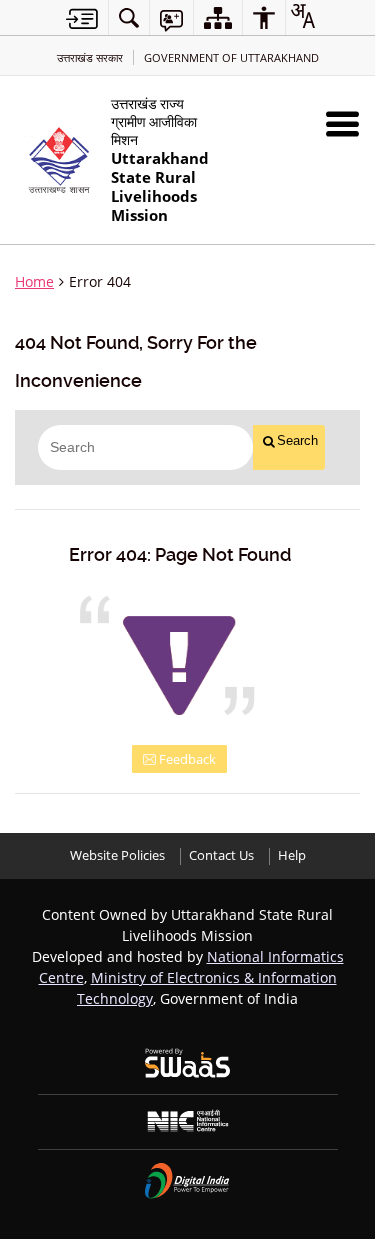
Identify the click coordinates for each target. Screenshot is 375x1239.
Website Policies (117, 855)
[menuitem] (129, 17)
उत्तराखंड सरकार (90, 57)
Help (292, 855)
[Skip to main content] (82, 18)
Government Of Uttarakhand (231, 57)
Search (297, 440)
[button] (342, 123)
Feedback (186, 759)
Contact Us (221, 855)
